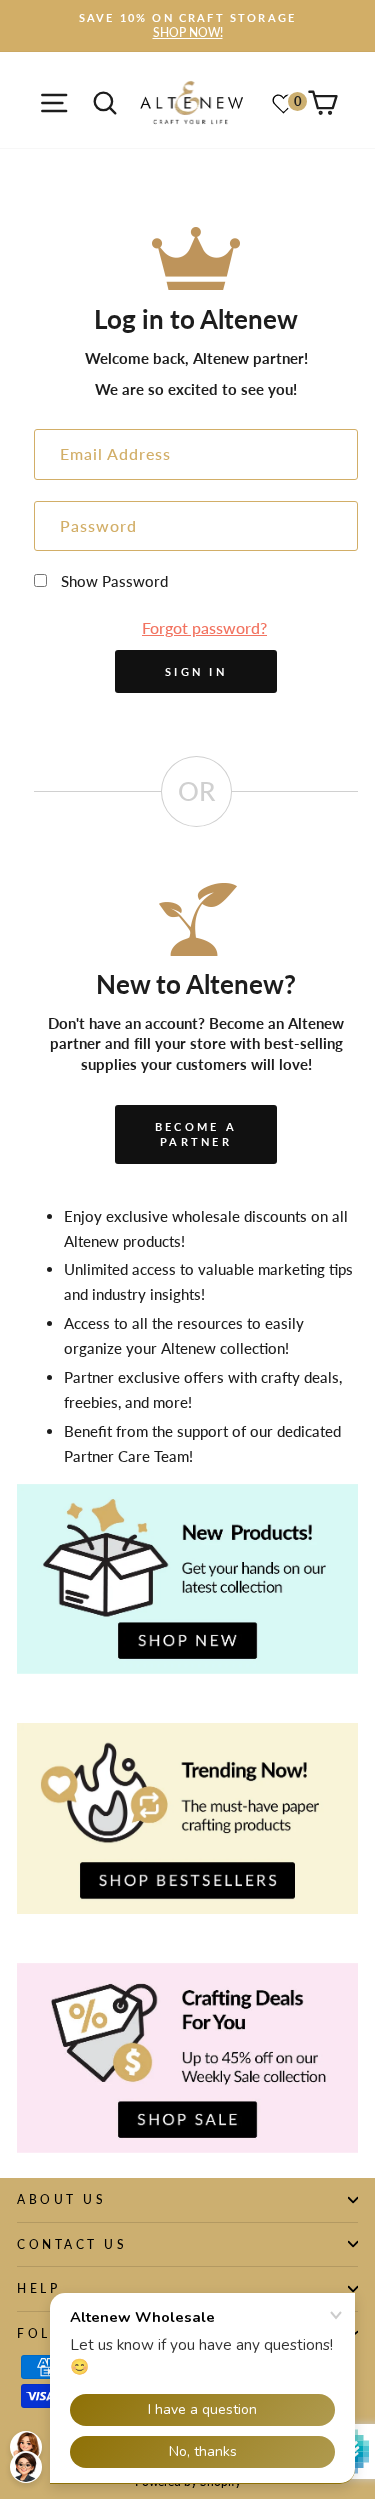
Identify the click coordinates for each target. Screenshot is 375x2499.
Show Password (114, 581)
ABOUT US (61, 2199)
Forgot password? (204, 627)
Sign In (196, 671)
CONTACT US (72, 2244)
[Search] (104, 102)
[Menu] (53, 102)
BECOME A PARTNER (196, 1134)
